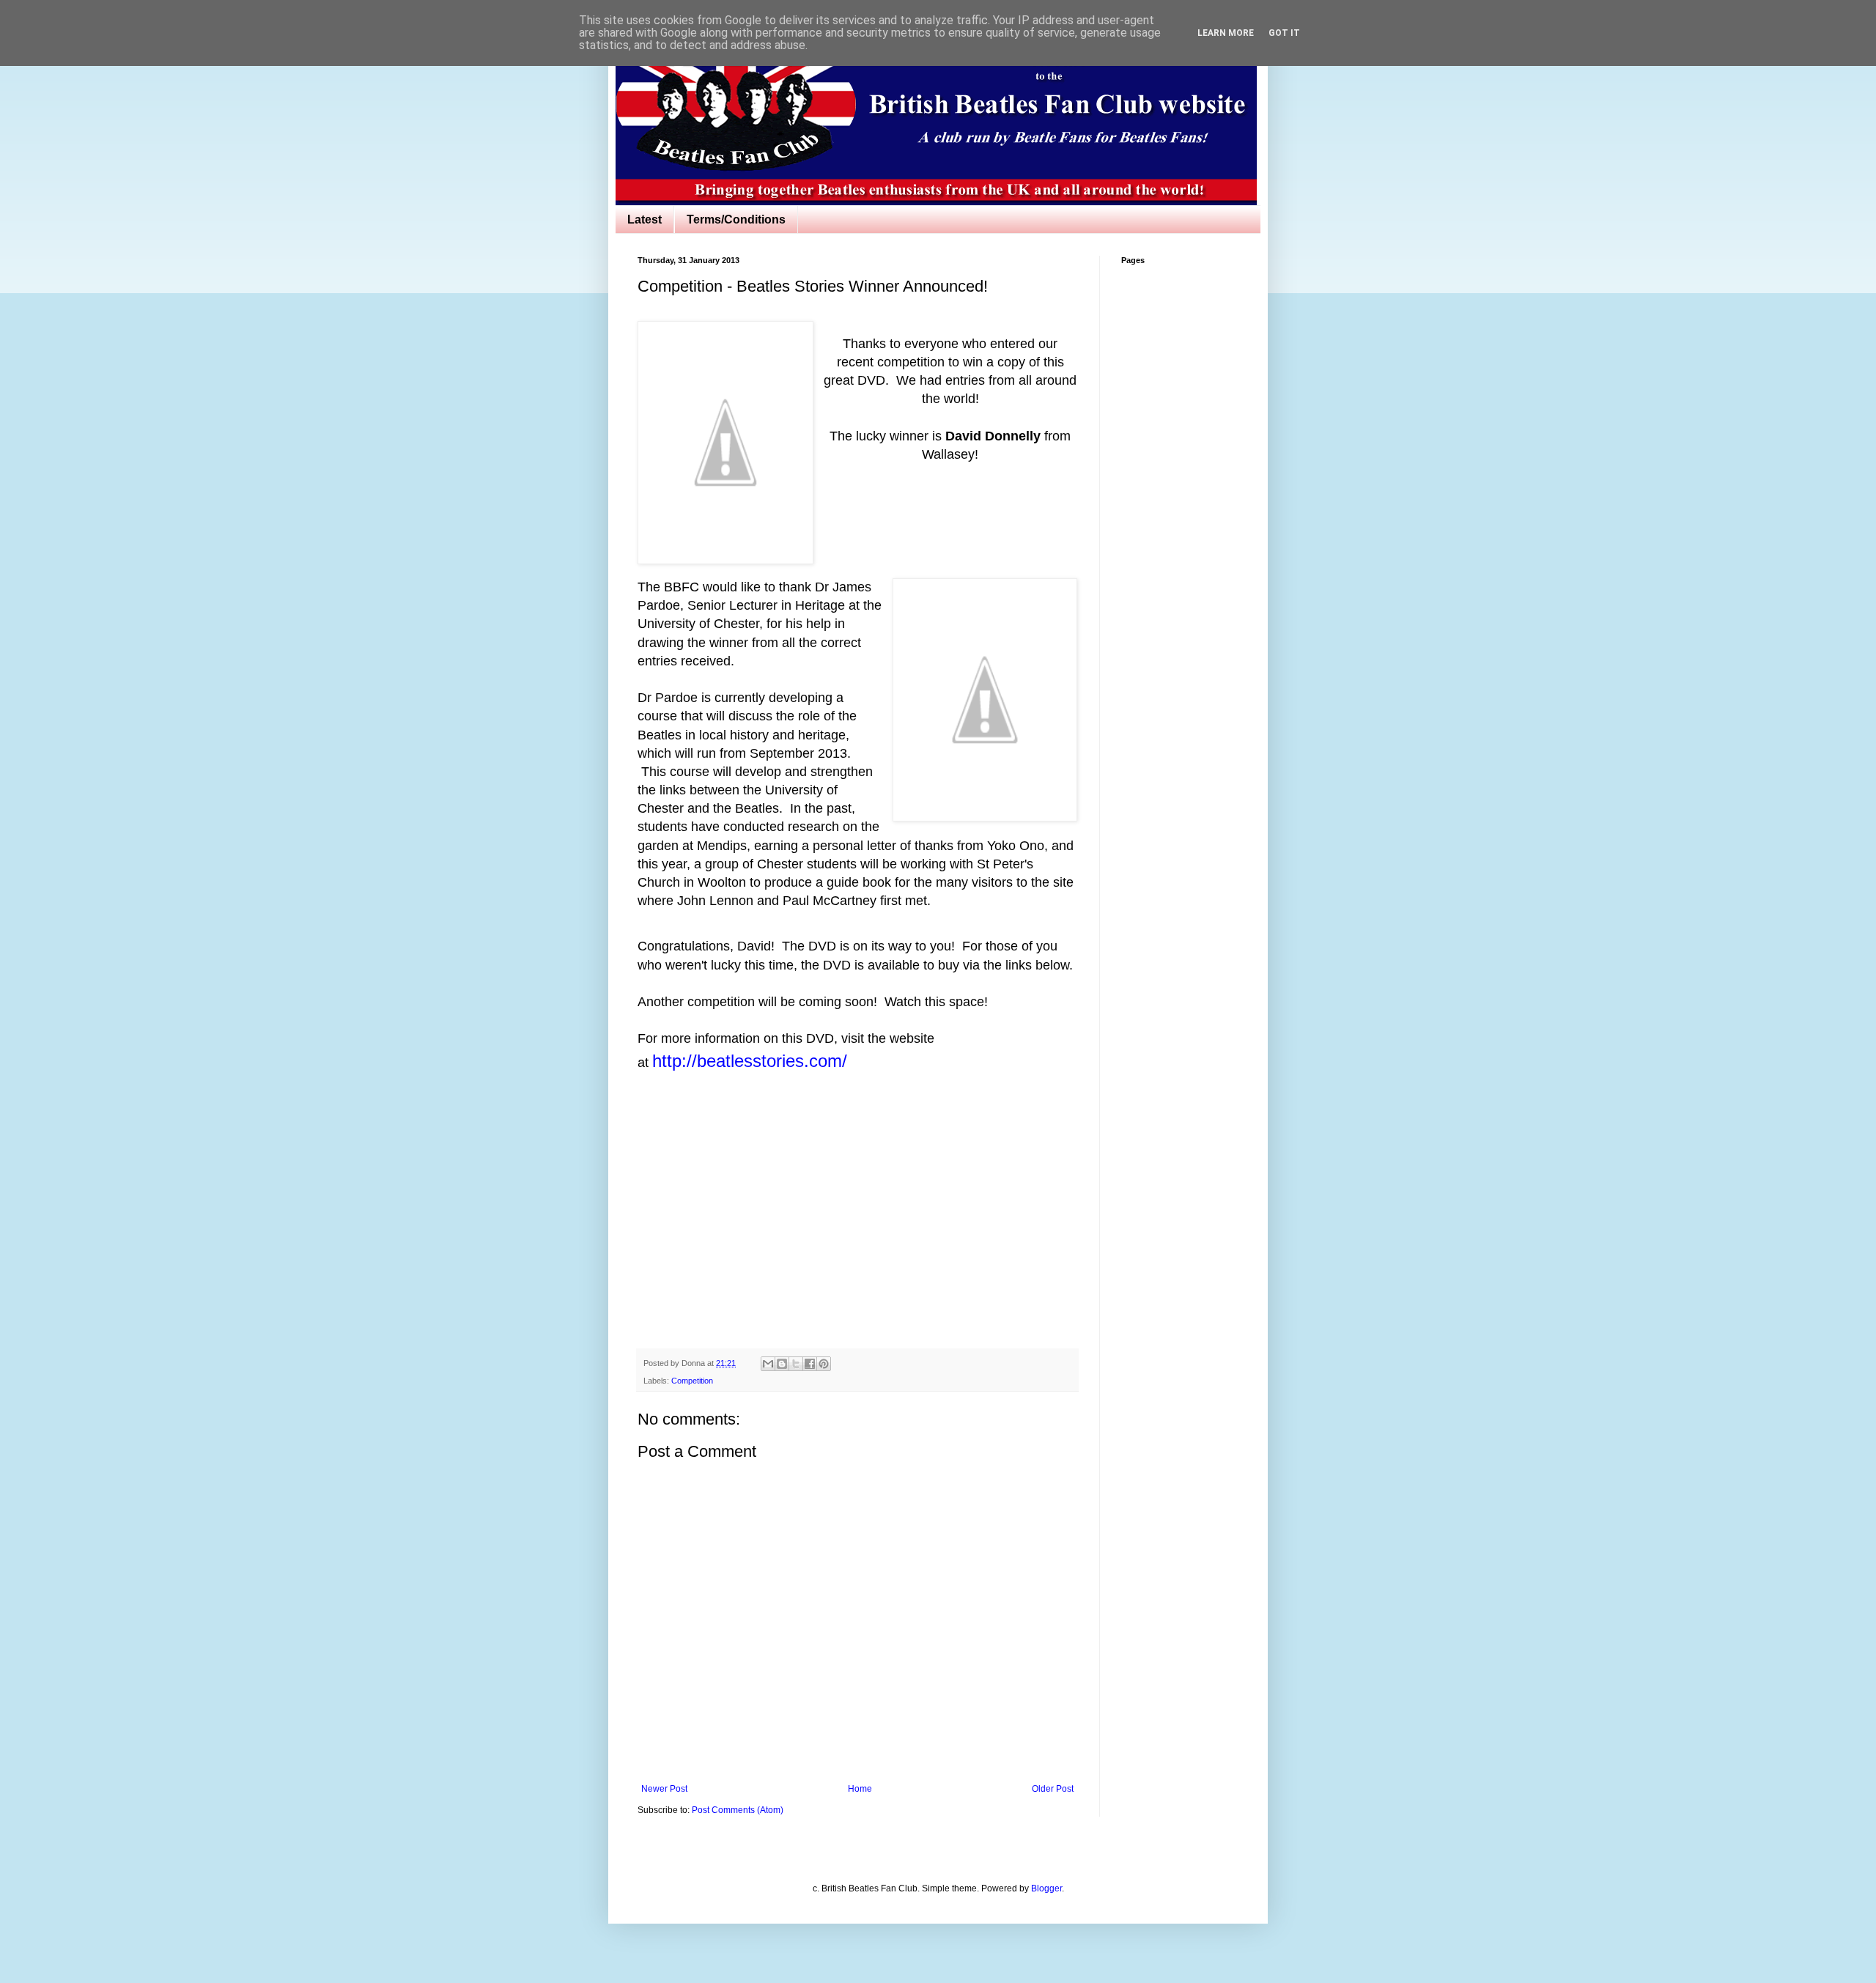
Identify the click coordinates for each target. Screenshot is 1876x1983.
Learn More (1226, 33)
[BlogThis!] (782, 1364)
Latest (645, 219)
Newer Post (664, 1789)
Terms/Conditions (736, 219)
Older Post (1053, 1789)
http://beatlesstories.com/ (750, 1061)
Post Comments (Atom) (738, 1810)
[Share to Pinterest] (824, 1364)
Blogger (1046, 1888)
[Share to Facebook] (810, 1364)
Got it (1284, 33)
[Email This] (768, 1364)
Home (860, 1789)
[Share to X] (796, 1364)
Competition (692, 1381)
